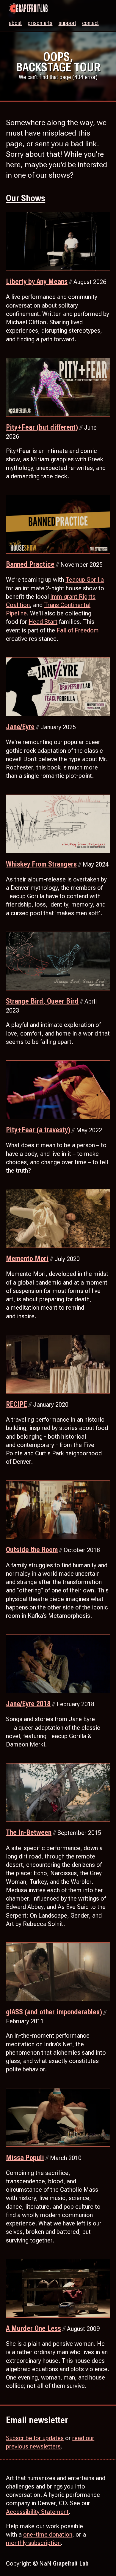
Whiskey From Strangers (41, 864)
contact (90, 23)
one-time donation (48, 2534)
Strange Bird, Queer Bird (42, 1001)
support (67, 23)
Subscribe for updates (35, 2438)
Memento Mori (27, 1259)
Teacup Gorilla (85, 580)
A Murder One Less (33, 2328)
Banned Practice (30, 564)
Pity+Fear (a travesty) (38, 1130)
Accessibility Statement (37, 2512)
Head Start (43, 622)
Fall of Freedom (78, 630)
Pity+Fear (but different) (42, 427)
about (15, 23)
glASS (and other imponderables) (54, 2012)
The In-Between (29, 1832)
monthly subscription (33, 2543)
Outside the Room (32, 1550)
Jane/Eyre (20, 727)
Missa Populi (25, 2158)
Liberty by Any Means (37, 282)
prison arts (40, 23)
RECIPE (17, 1404)
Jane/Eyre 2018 (28, 1704)
